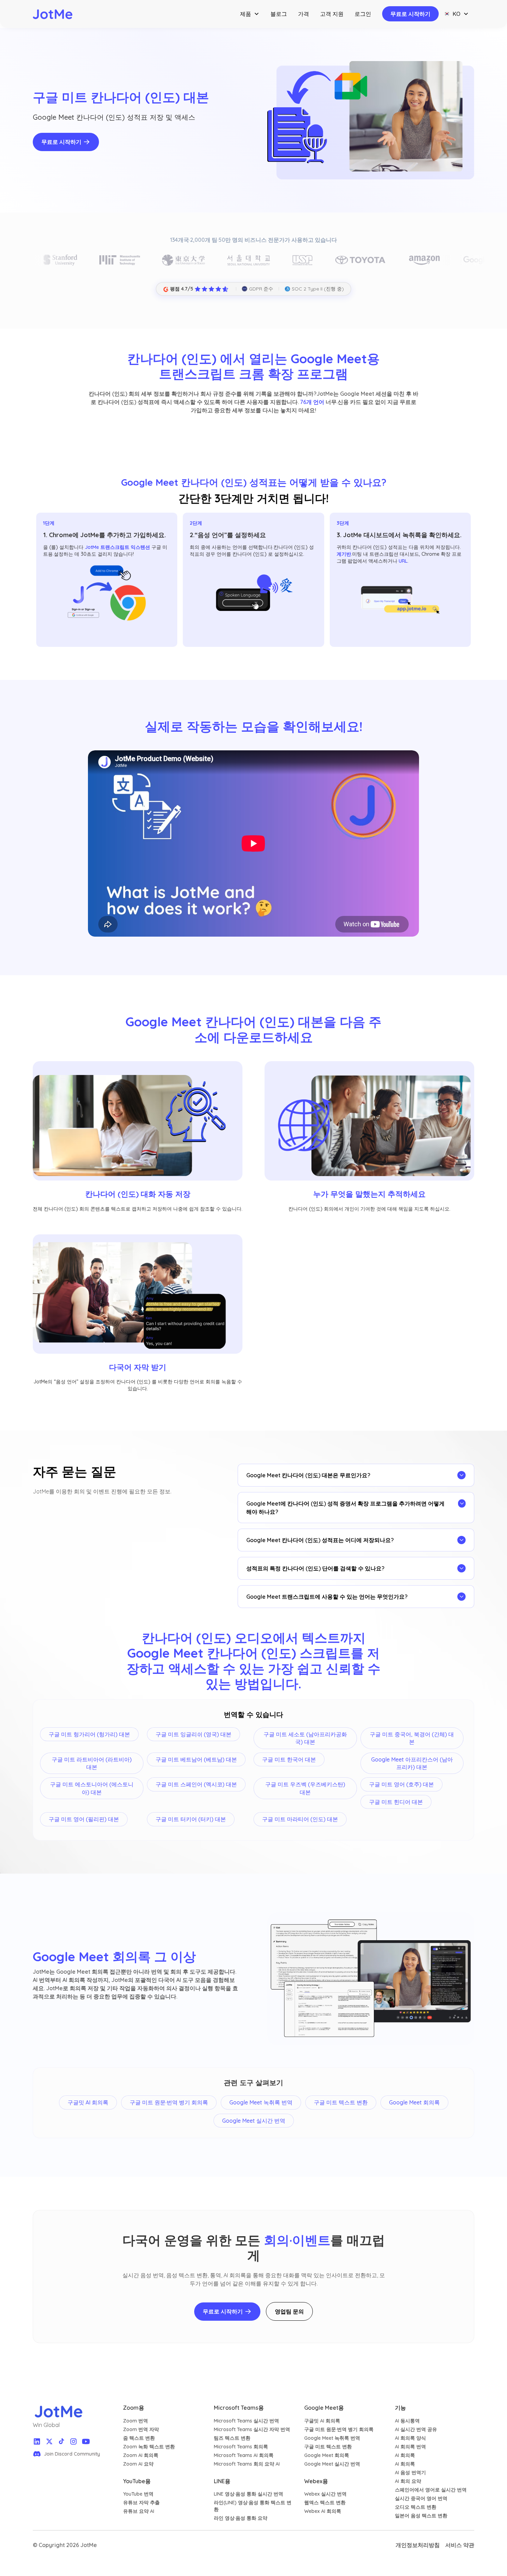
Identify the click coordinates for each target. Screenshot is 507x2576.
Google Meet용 (324, 2408)
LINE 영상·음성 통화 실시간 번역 (248, 2494)
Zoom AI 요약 (138, 2464)
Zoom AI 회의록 (141, 2455)
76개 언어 (312, 402)
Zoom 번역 (136, 2421)
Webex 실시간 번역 (325, 2494)
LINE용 (222, 2481)
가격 (304, 14)
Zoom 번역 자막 (141, 2429)
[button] (250, 14)
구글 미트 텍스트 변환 (328, 2447)
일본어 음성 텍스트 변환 (421, 2516)
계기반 (344, 554)
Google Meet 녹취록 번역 (332, 2438)
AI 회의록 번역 (410, 2447)
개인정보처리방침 (418, 2545)
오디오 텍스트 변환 (416, 2507)
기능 (400, 2408)
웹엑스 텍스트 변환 (325, 2503)
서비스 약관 (460, 2545)
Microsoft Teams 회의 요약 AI (247, 2464)
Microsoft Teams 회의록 (241, 2447)
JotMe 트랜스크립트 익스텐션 (117, 547)
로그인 (363, 14)
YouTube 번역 (138, 2494)
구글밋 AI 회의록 (322, 2421)
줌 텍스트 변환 (139, 2438)
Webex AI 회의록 (323, 2511)
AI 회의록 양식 (410, 2438)
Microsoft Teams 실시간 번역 (246, 2421)
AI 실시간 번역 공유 (416, 2429)
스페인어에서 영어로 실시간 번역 (431, 2490)
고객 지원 (332, 14)
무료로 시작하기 (410, 14)
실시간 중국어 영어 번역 (421, 2498)
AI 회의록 (405, 2455)
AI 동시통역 (407, 2421)
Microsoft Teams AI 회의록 (244, 2455)
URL (403, 561)
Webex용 (316, 2481)
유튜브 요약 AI (139, 2511)
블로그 (279, 14)
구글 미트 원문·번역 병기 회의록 (339, 2429)
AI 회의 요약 (408, 2481)
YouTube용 (137, 2481)
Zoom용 (134, 2408)
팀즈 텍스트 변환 (232, 2438)
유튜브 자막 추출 (141, 2503)
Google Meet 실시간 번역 (332, 2464)
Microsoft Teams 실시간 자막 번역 (252, 2429)
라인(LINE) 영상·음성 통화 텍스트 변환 (253, 2506)
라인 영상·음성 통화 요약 (241, 2518)
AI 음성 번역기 (410, 2473)
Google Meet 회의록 (327, 2455)
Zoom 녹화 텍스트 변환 (149, 2447)
